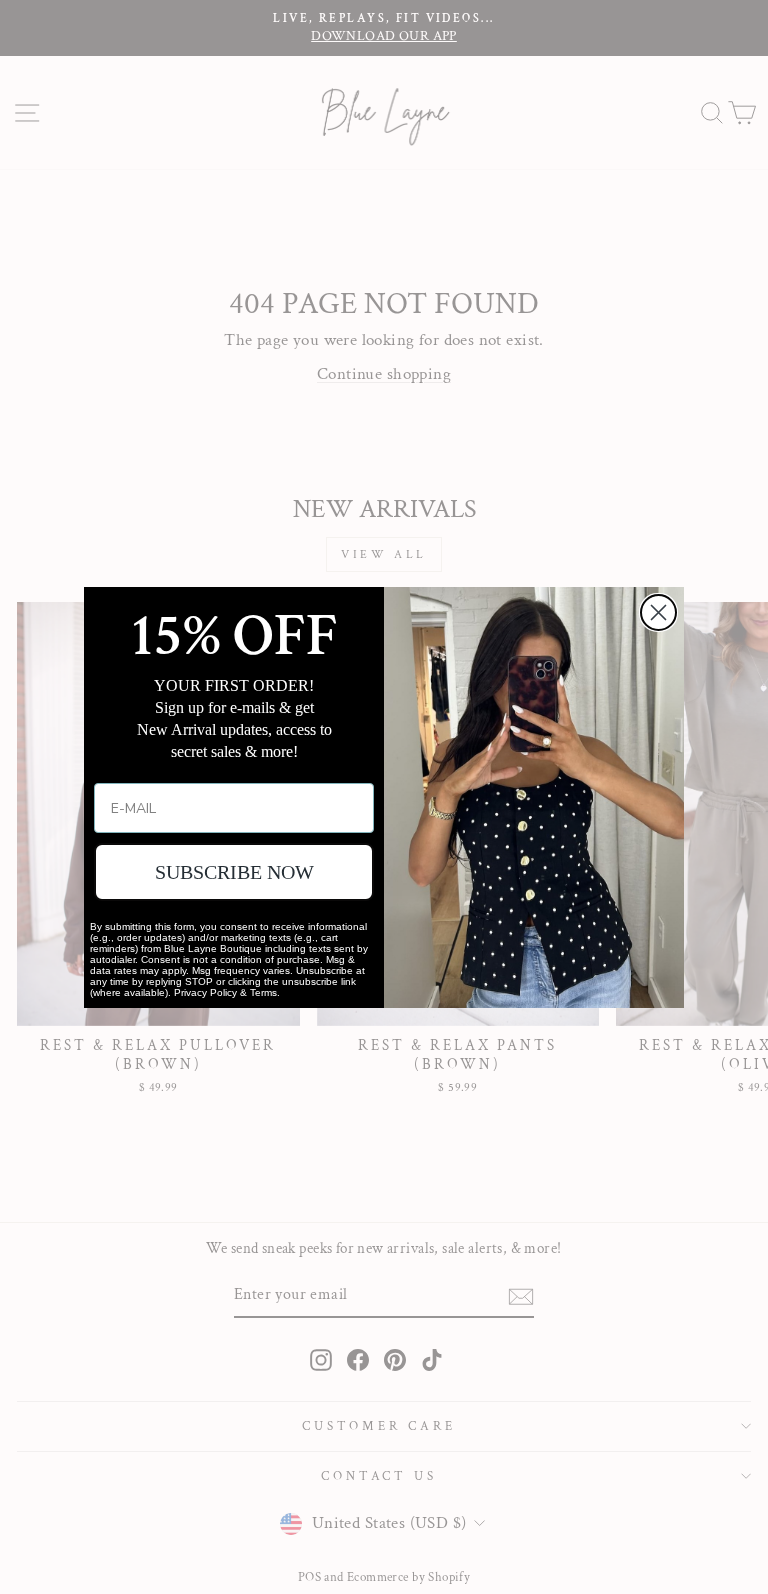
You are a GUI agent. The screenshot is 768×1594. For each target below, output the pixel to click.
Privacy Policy (205, 992)
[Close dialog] (658, 612)
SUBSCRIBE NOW (234, 872)
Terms (263, 992)
